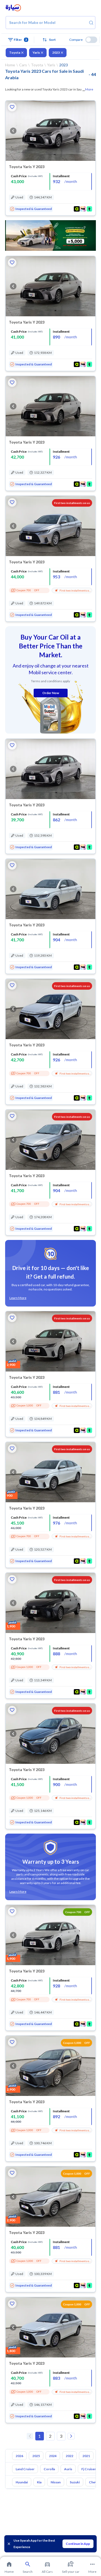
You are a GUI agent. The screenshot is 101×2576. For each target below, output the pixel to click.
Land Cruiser (25, 2469)
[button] (51, 40)
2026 (19, 2456)
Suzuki (75, 2482)
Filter (20, 40)
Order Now (51, 693)
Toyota (15, 52)
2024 (53, 2456)
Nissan (56, 2482)
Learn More (18, 1298)
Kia (39, 2482)
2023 (56, 52)
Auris (68, 2469)
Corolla (49, 2469)
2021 (86, 2456)
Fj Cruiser (89, 2469)
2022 (69, 2456)
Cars (23, 65)
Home (10, 65)
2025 (36, 2456)
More (89, 89)
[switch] (91, 40)
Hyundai (22, 2482)
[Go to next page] (71, 2436)
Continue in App (78, 2544)
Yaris (36, 52)
